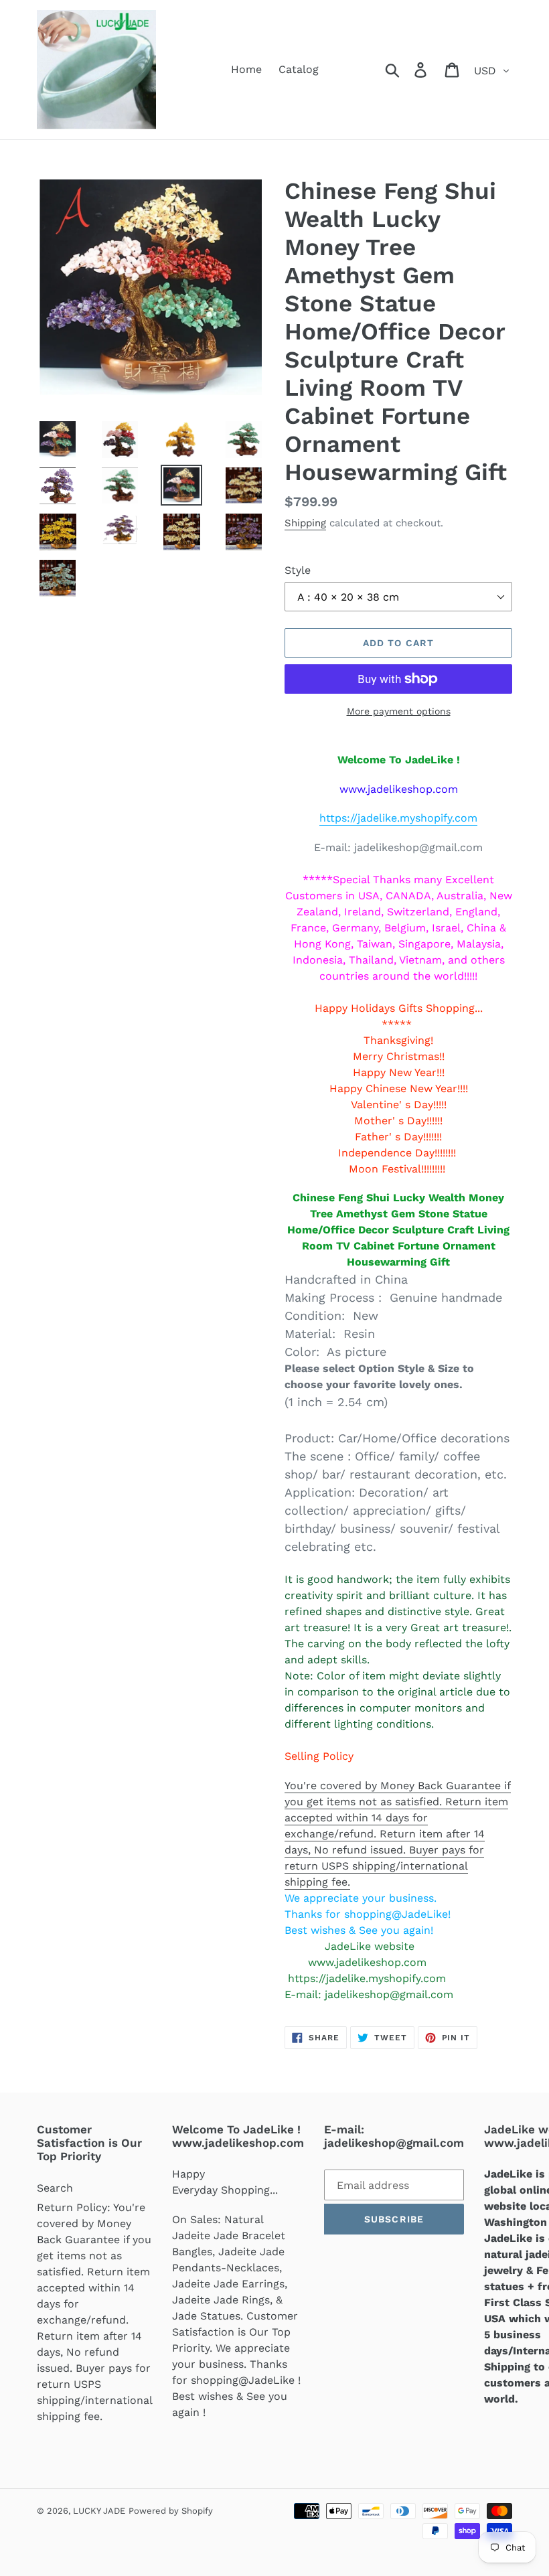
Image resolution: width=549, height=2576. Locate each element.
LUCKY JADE (99, 2511)
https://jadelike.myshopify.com (398, 818)
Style (298, 570)
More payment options (399, 711)
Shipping (305, 523)
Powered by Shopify (171, 2511)
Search (55, 2188)
